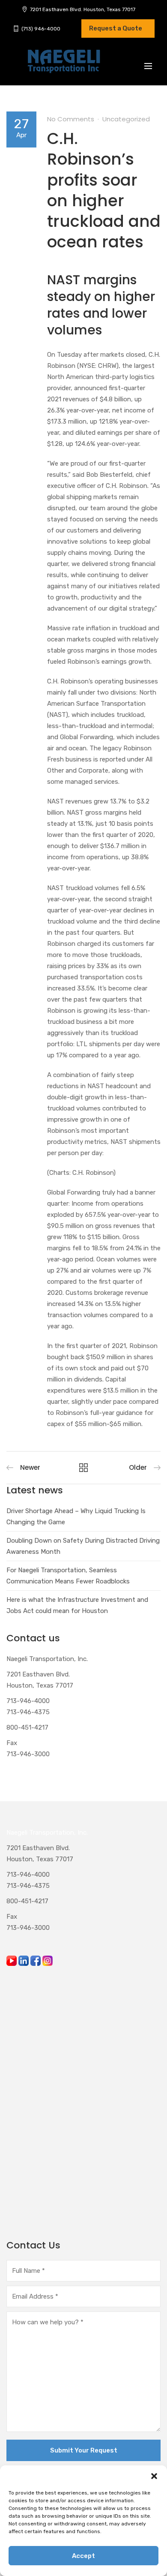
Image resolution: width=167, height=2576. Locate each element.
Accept (83, 2556)
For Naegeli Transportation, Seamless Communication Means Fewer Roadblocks (68, 1576)
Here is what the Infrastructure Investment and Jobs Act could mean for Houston (77, 1605)
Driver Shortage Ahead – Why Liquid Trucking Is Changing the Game (76, 1517)
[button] (154, 2476)
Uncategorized (126, 119)
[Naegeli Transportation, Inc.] (63, 66)
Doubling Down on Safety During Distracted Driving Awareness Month (83, 1546)
